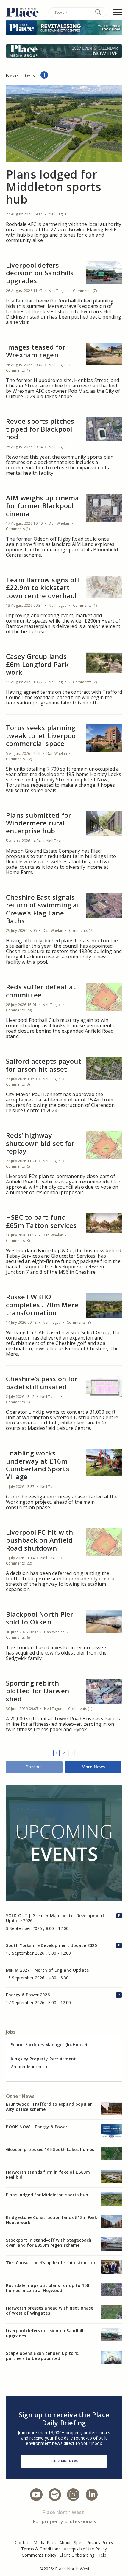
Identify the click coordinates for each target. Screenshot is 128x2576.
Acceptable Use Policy (85, 2549)
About (65, 2542)
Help (102, 2555)
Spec (79, 2542)
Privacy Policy (100, 2542)
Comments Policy (39, 2555)
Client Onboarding (77, 2555)
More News (93, 1767)
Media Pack (45, 2542)
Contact (23, 2542)
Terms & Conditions (41, 2549)
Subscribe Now (64, 2461)
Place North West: (64, 2512)
